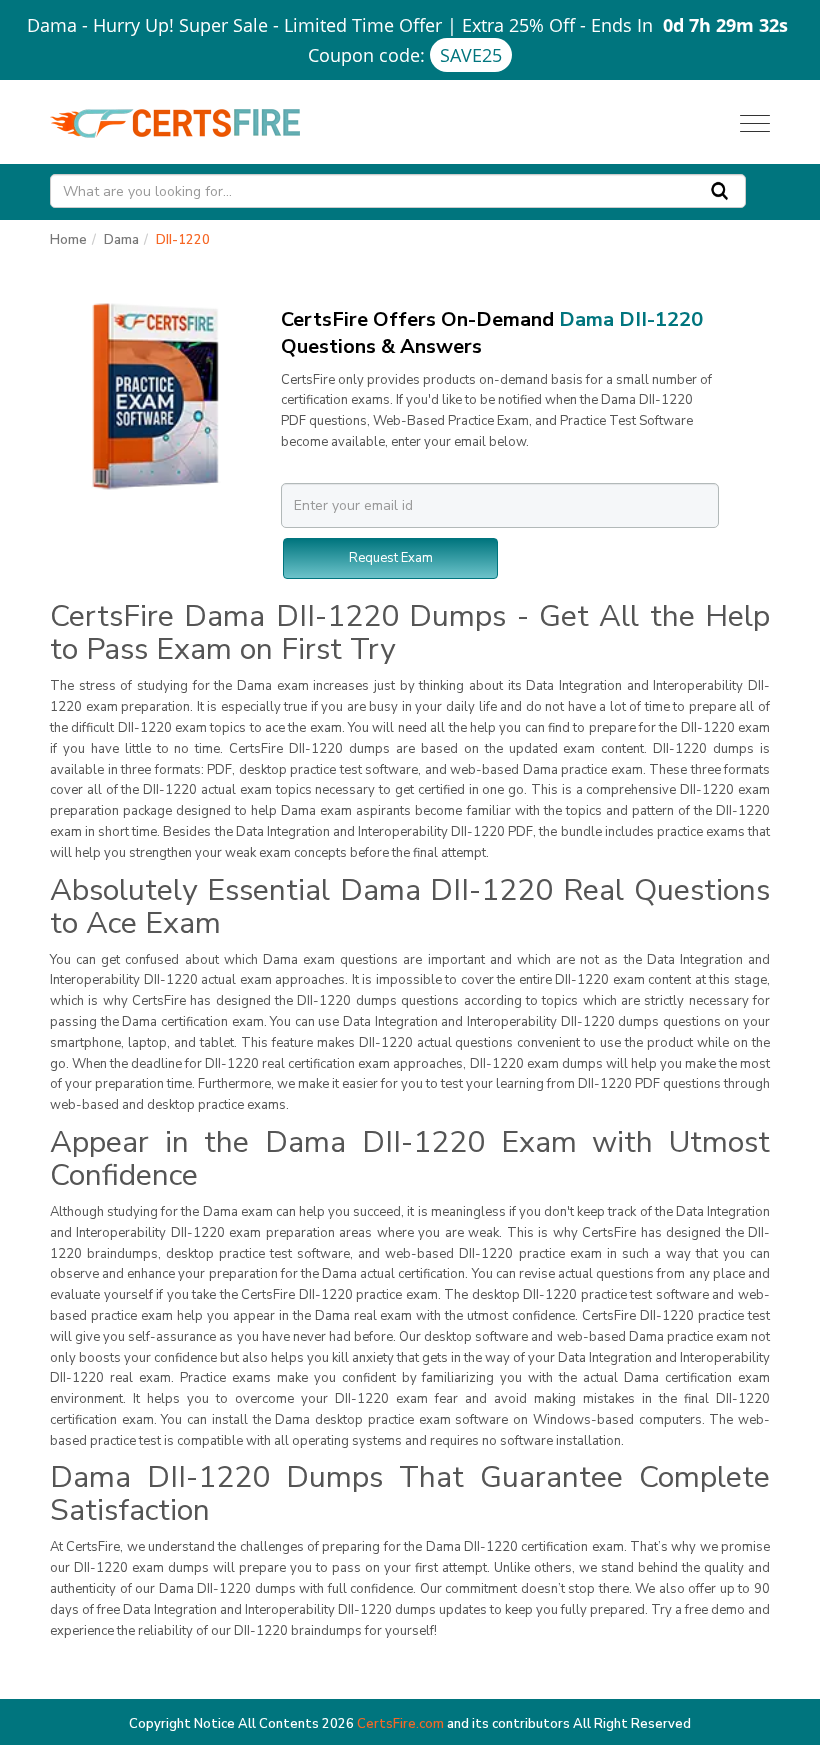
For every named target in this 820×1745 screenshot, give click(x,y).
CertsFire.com (400, 1724)
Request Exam (391, 558)
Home (68, 240)
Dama (121, 240)
